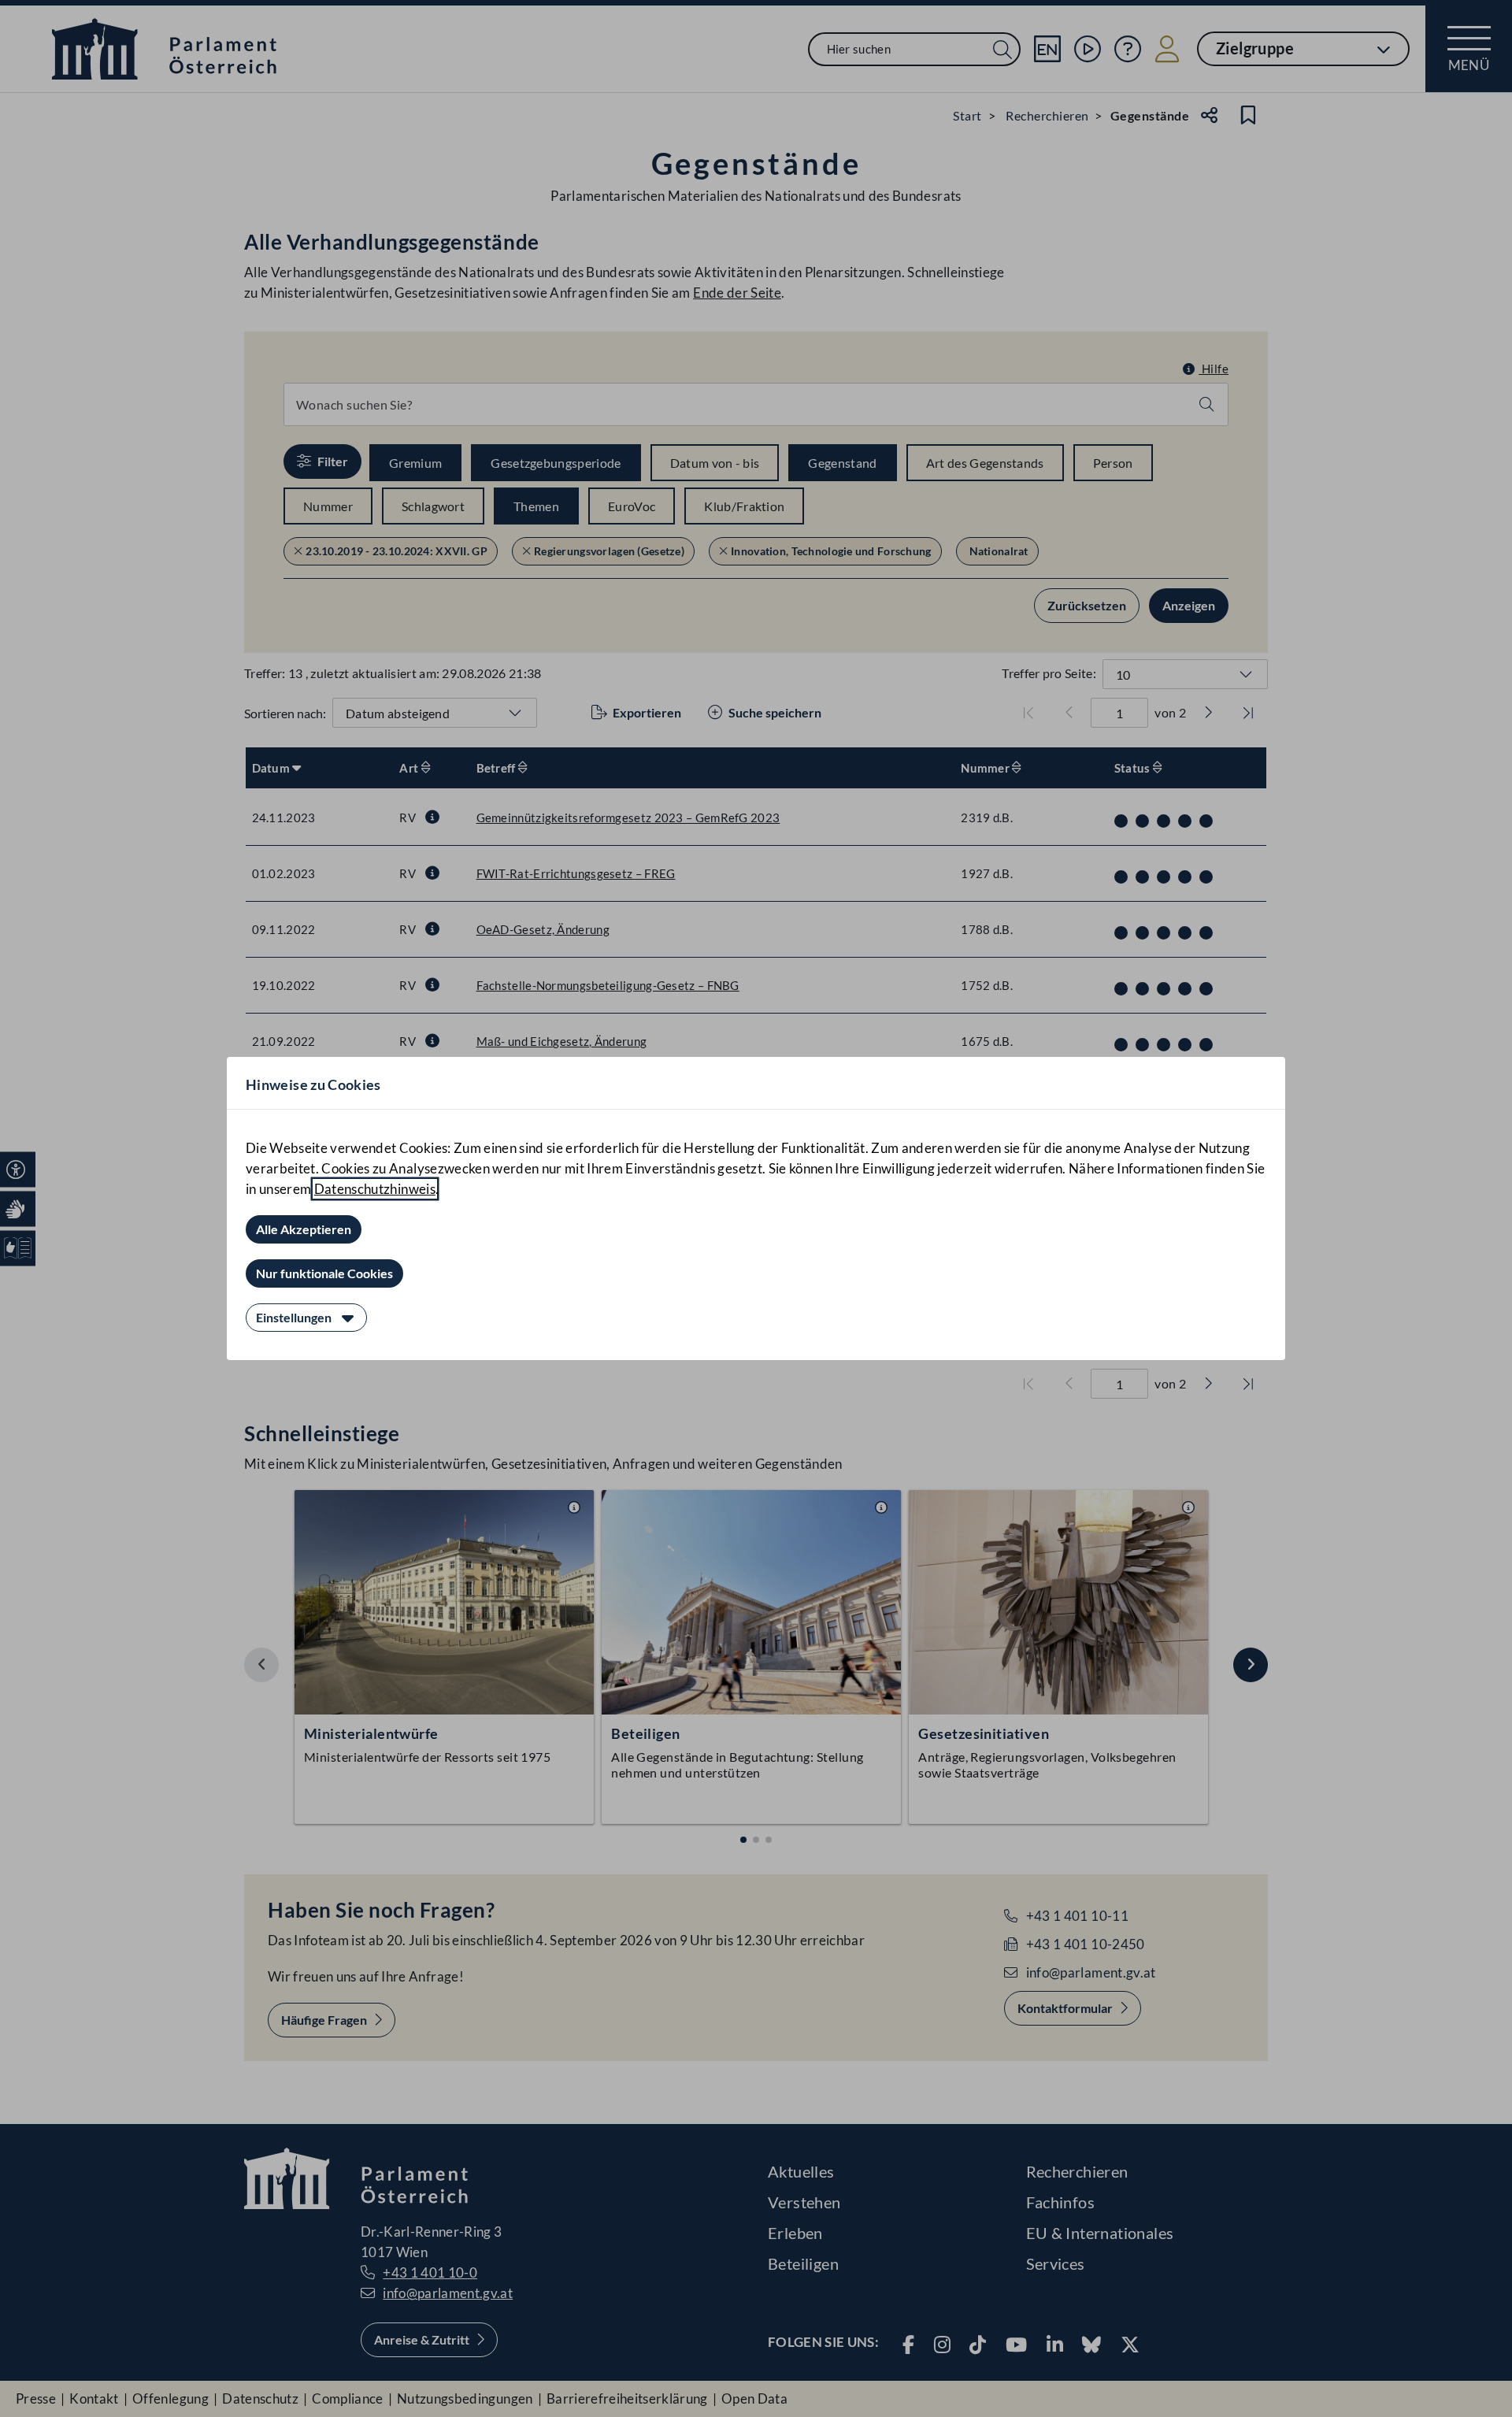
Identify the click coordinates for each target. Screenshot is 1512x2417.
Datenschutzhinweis (375, 1189)
